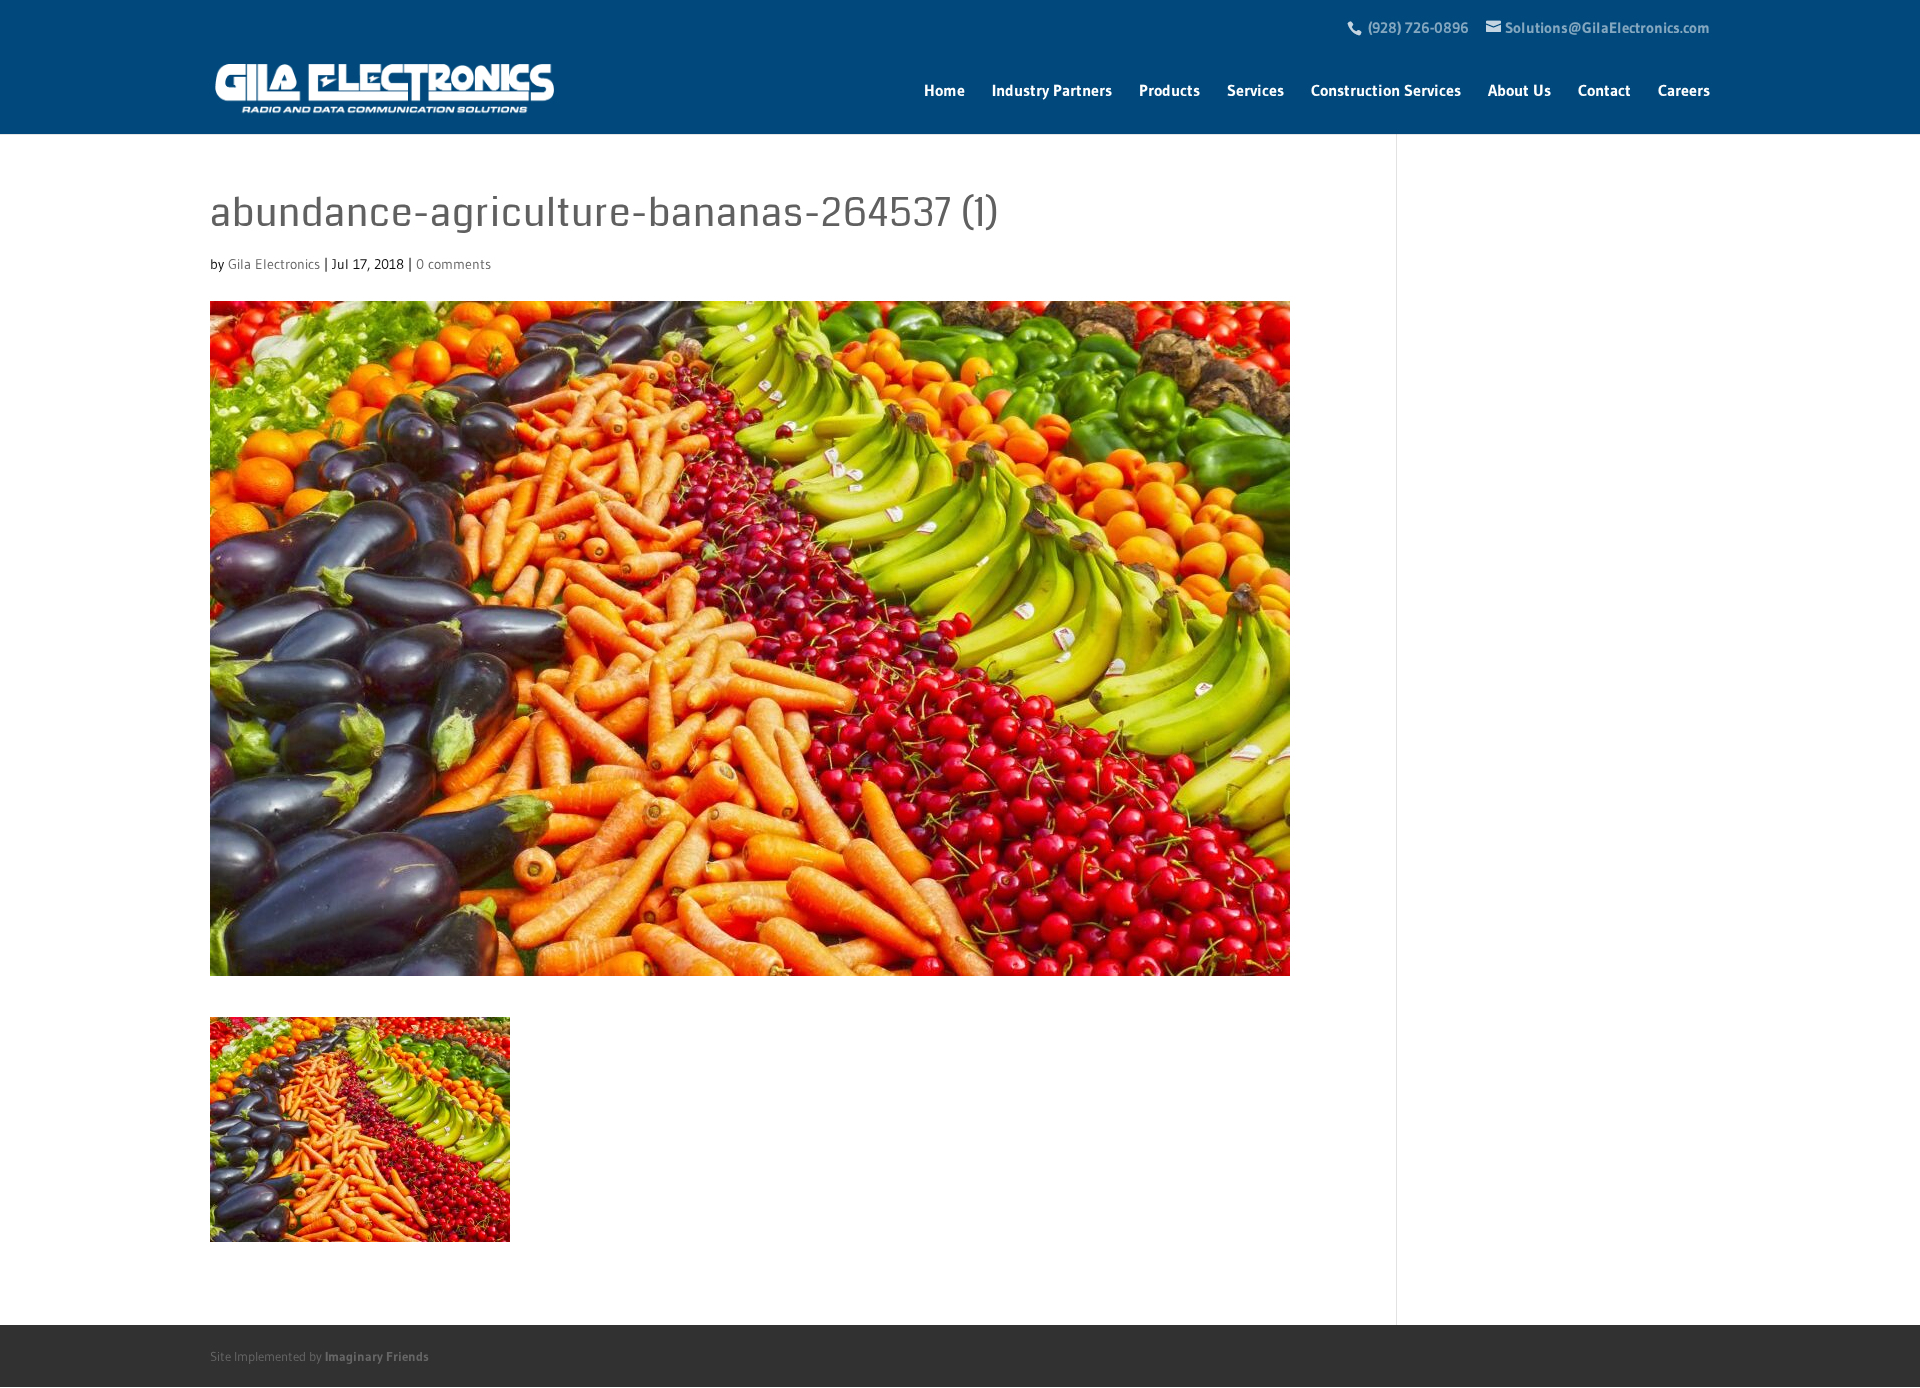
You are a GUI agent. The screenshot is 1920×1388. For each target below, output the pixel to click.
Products (1169, 91)
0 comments (453, 264)
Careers (1684, 91)
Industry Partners (1052, 91)
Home (944, 91)
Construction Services (1386, 91)
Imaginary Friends (377, 1356)
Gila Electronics (274, 264)
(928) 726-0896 (1418, 27)
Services (1255, 91)
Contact (1604, 91)
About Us (1519, 91)
